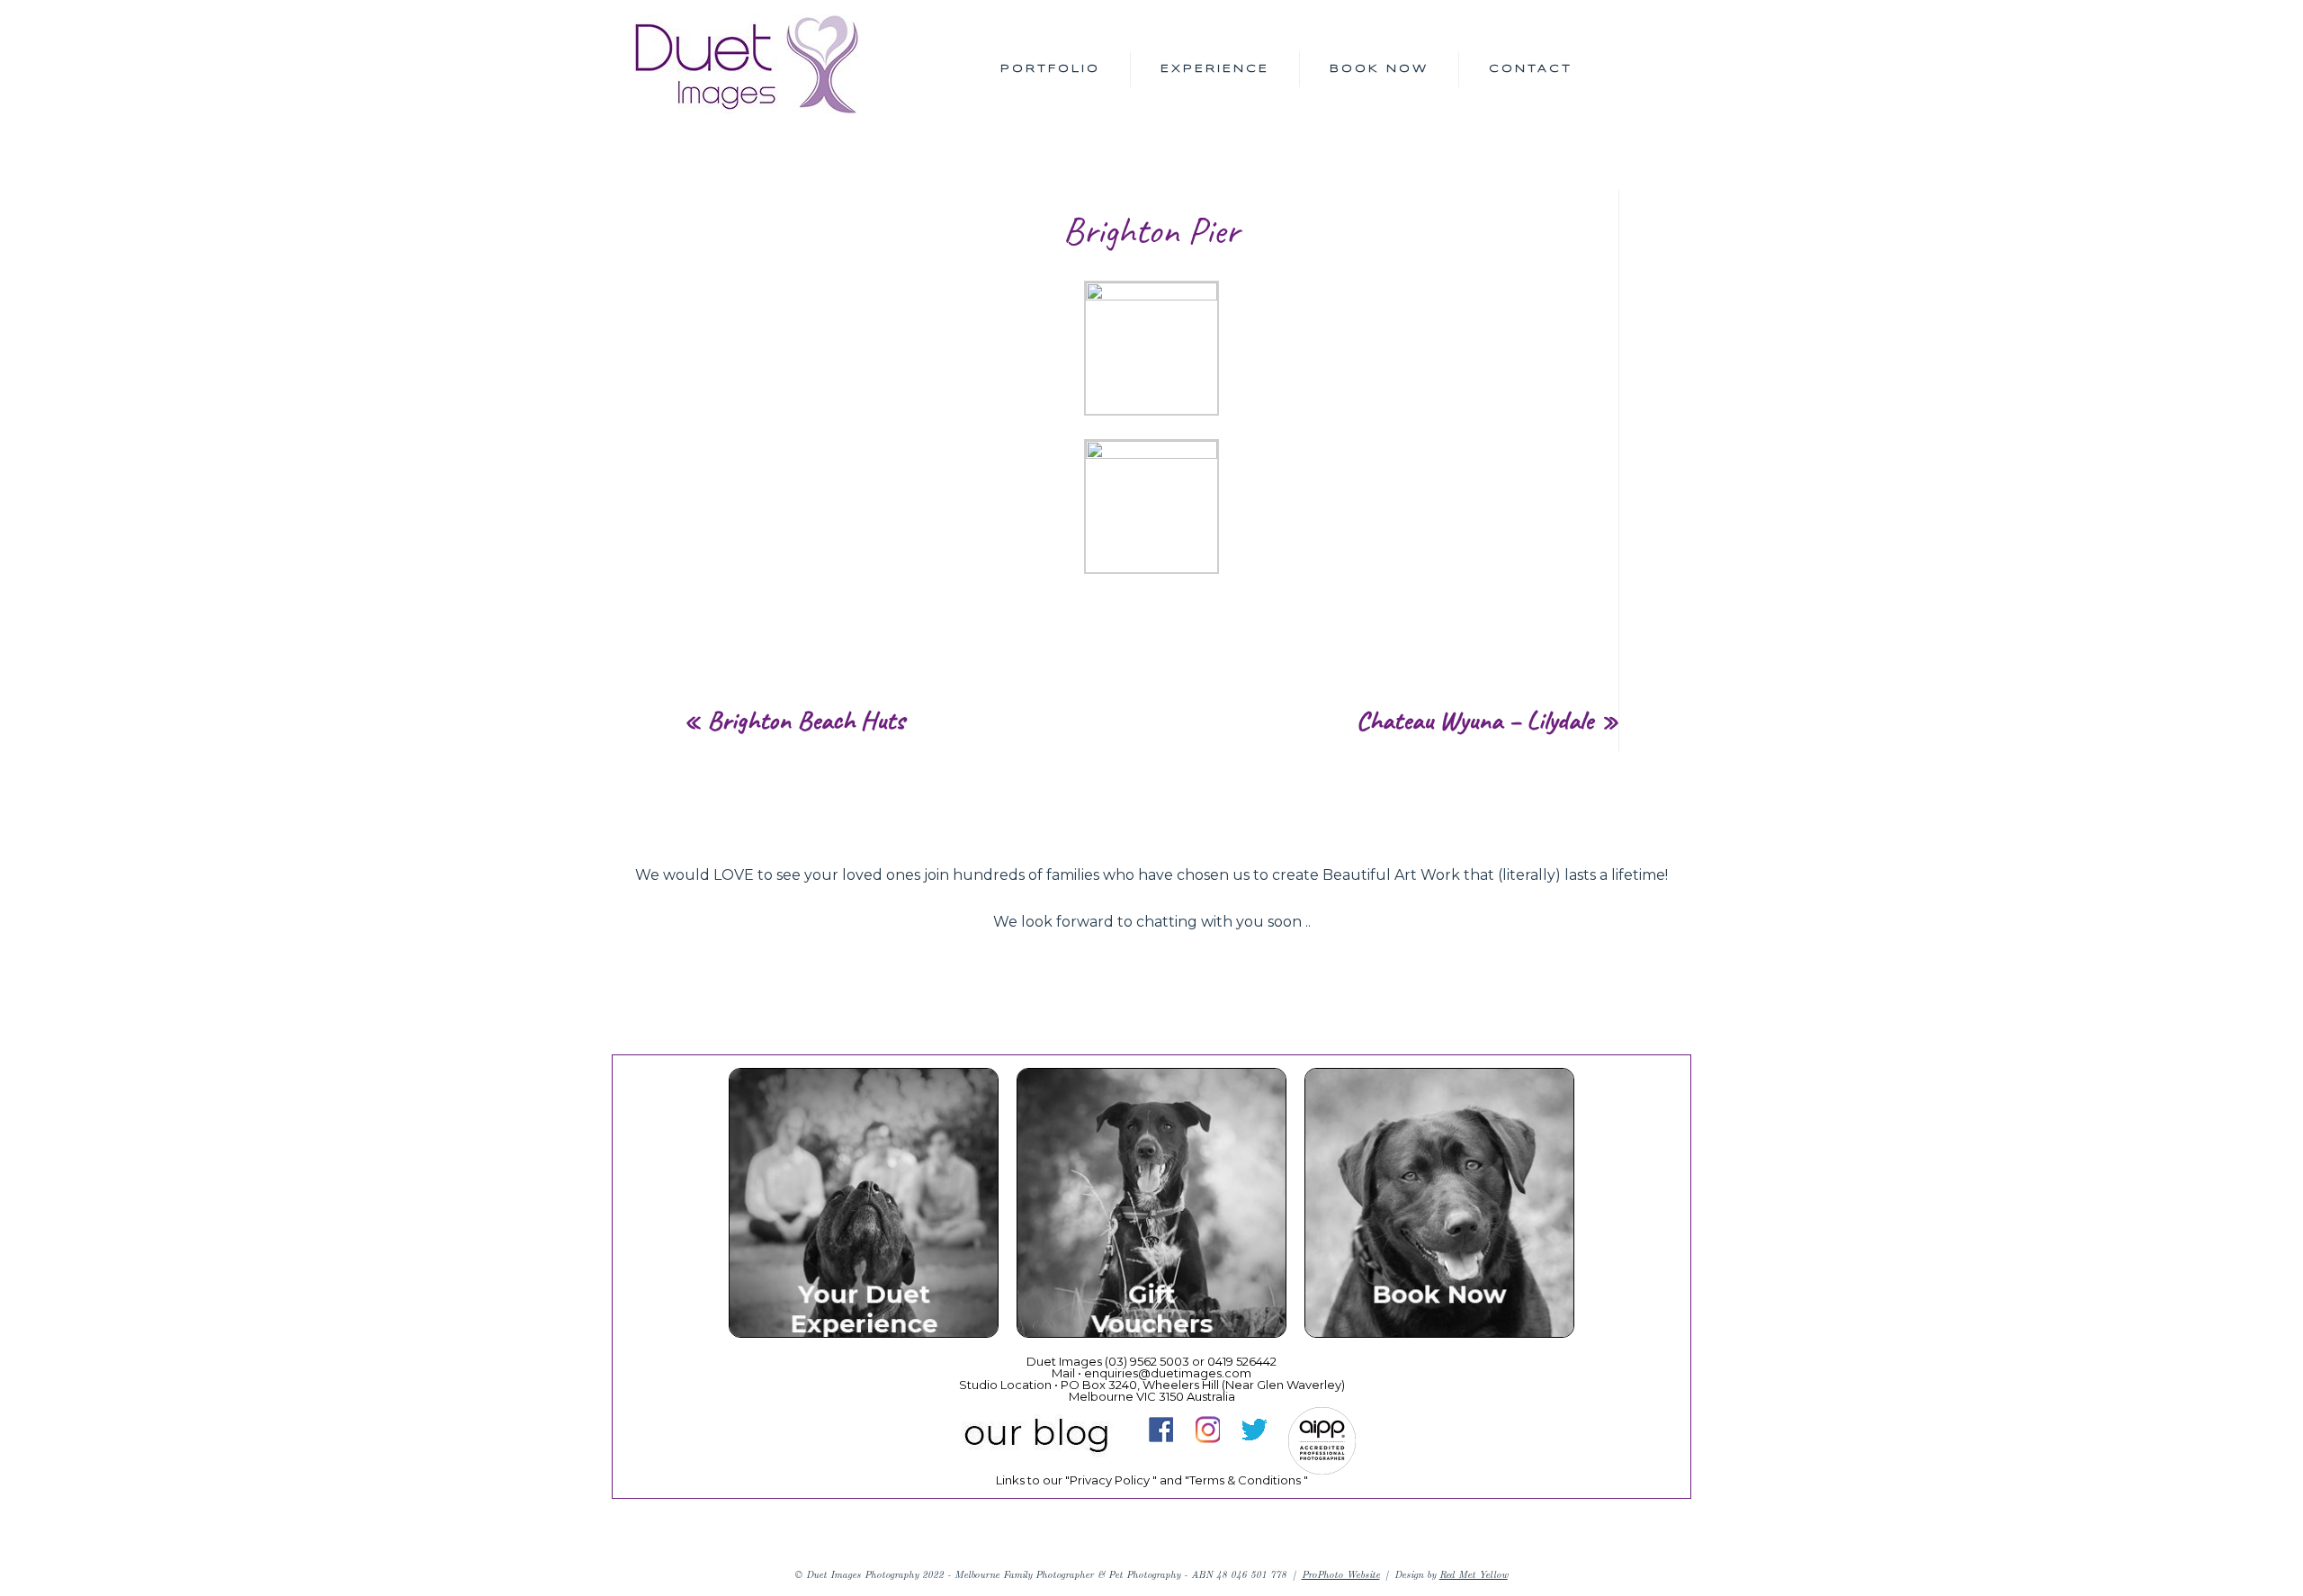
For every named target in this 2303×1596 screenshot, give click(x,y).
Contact (1531, 69)
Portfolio (1050, 69)
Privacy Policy (1110, 1480)
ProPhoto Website (1341, 1574)
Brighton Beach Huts (806, 720)
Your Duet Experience (863, 1206)
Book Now (1379, 69)
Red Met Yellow (1474, 1574)
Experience (1215, 69)
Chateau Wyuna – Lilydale (1475, 720)
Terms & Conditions (1245, 1480)
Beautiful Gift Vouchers (1151, 1206)
